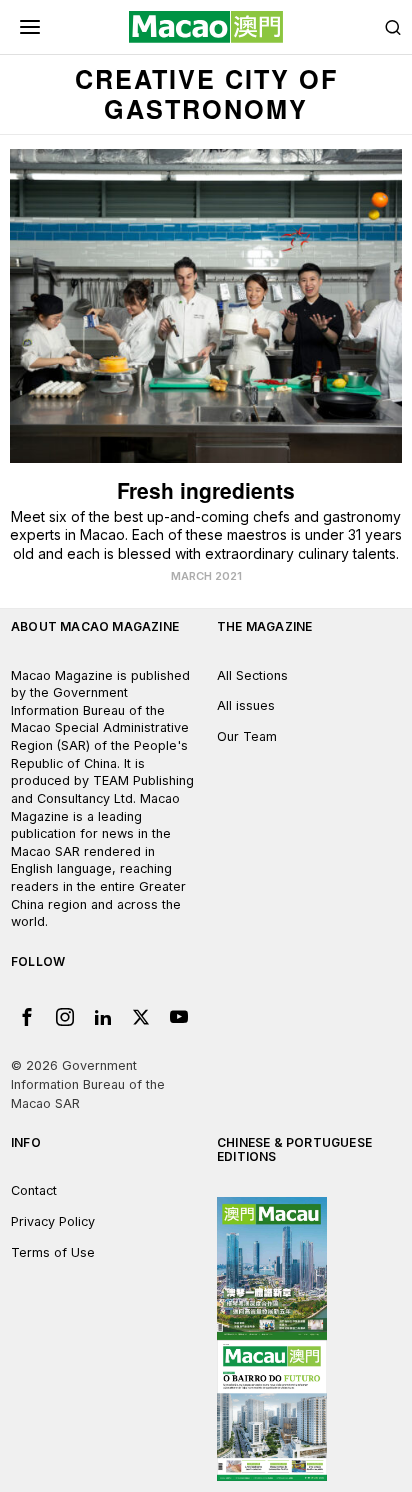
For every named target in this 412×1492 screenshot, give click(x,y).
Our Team (247, 736)
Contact (34, 1190)
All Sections (252, 675)
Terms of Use (53, 1252)
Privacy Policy (53, 1221)
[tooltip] (27, 1017)
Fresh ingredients (206, 490)
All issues (246, 705)
